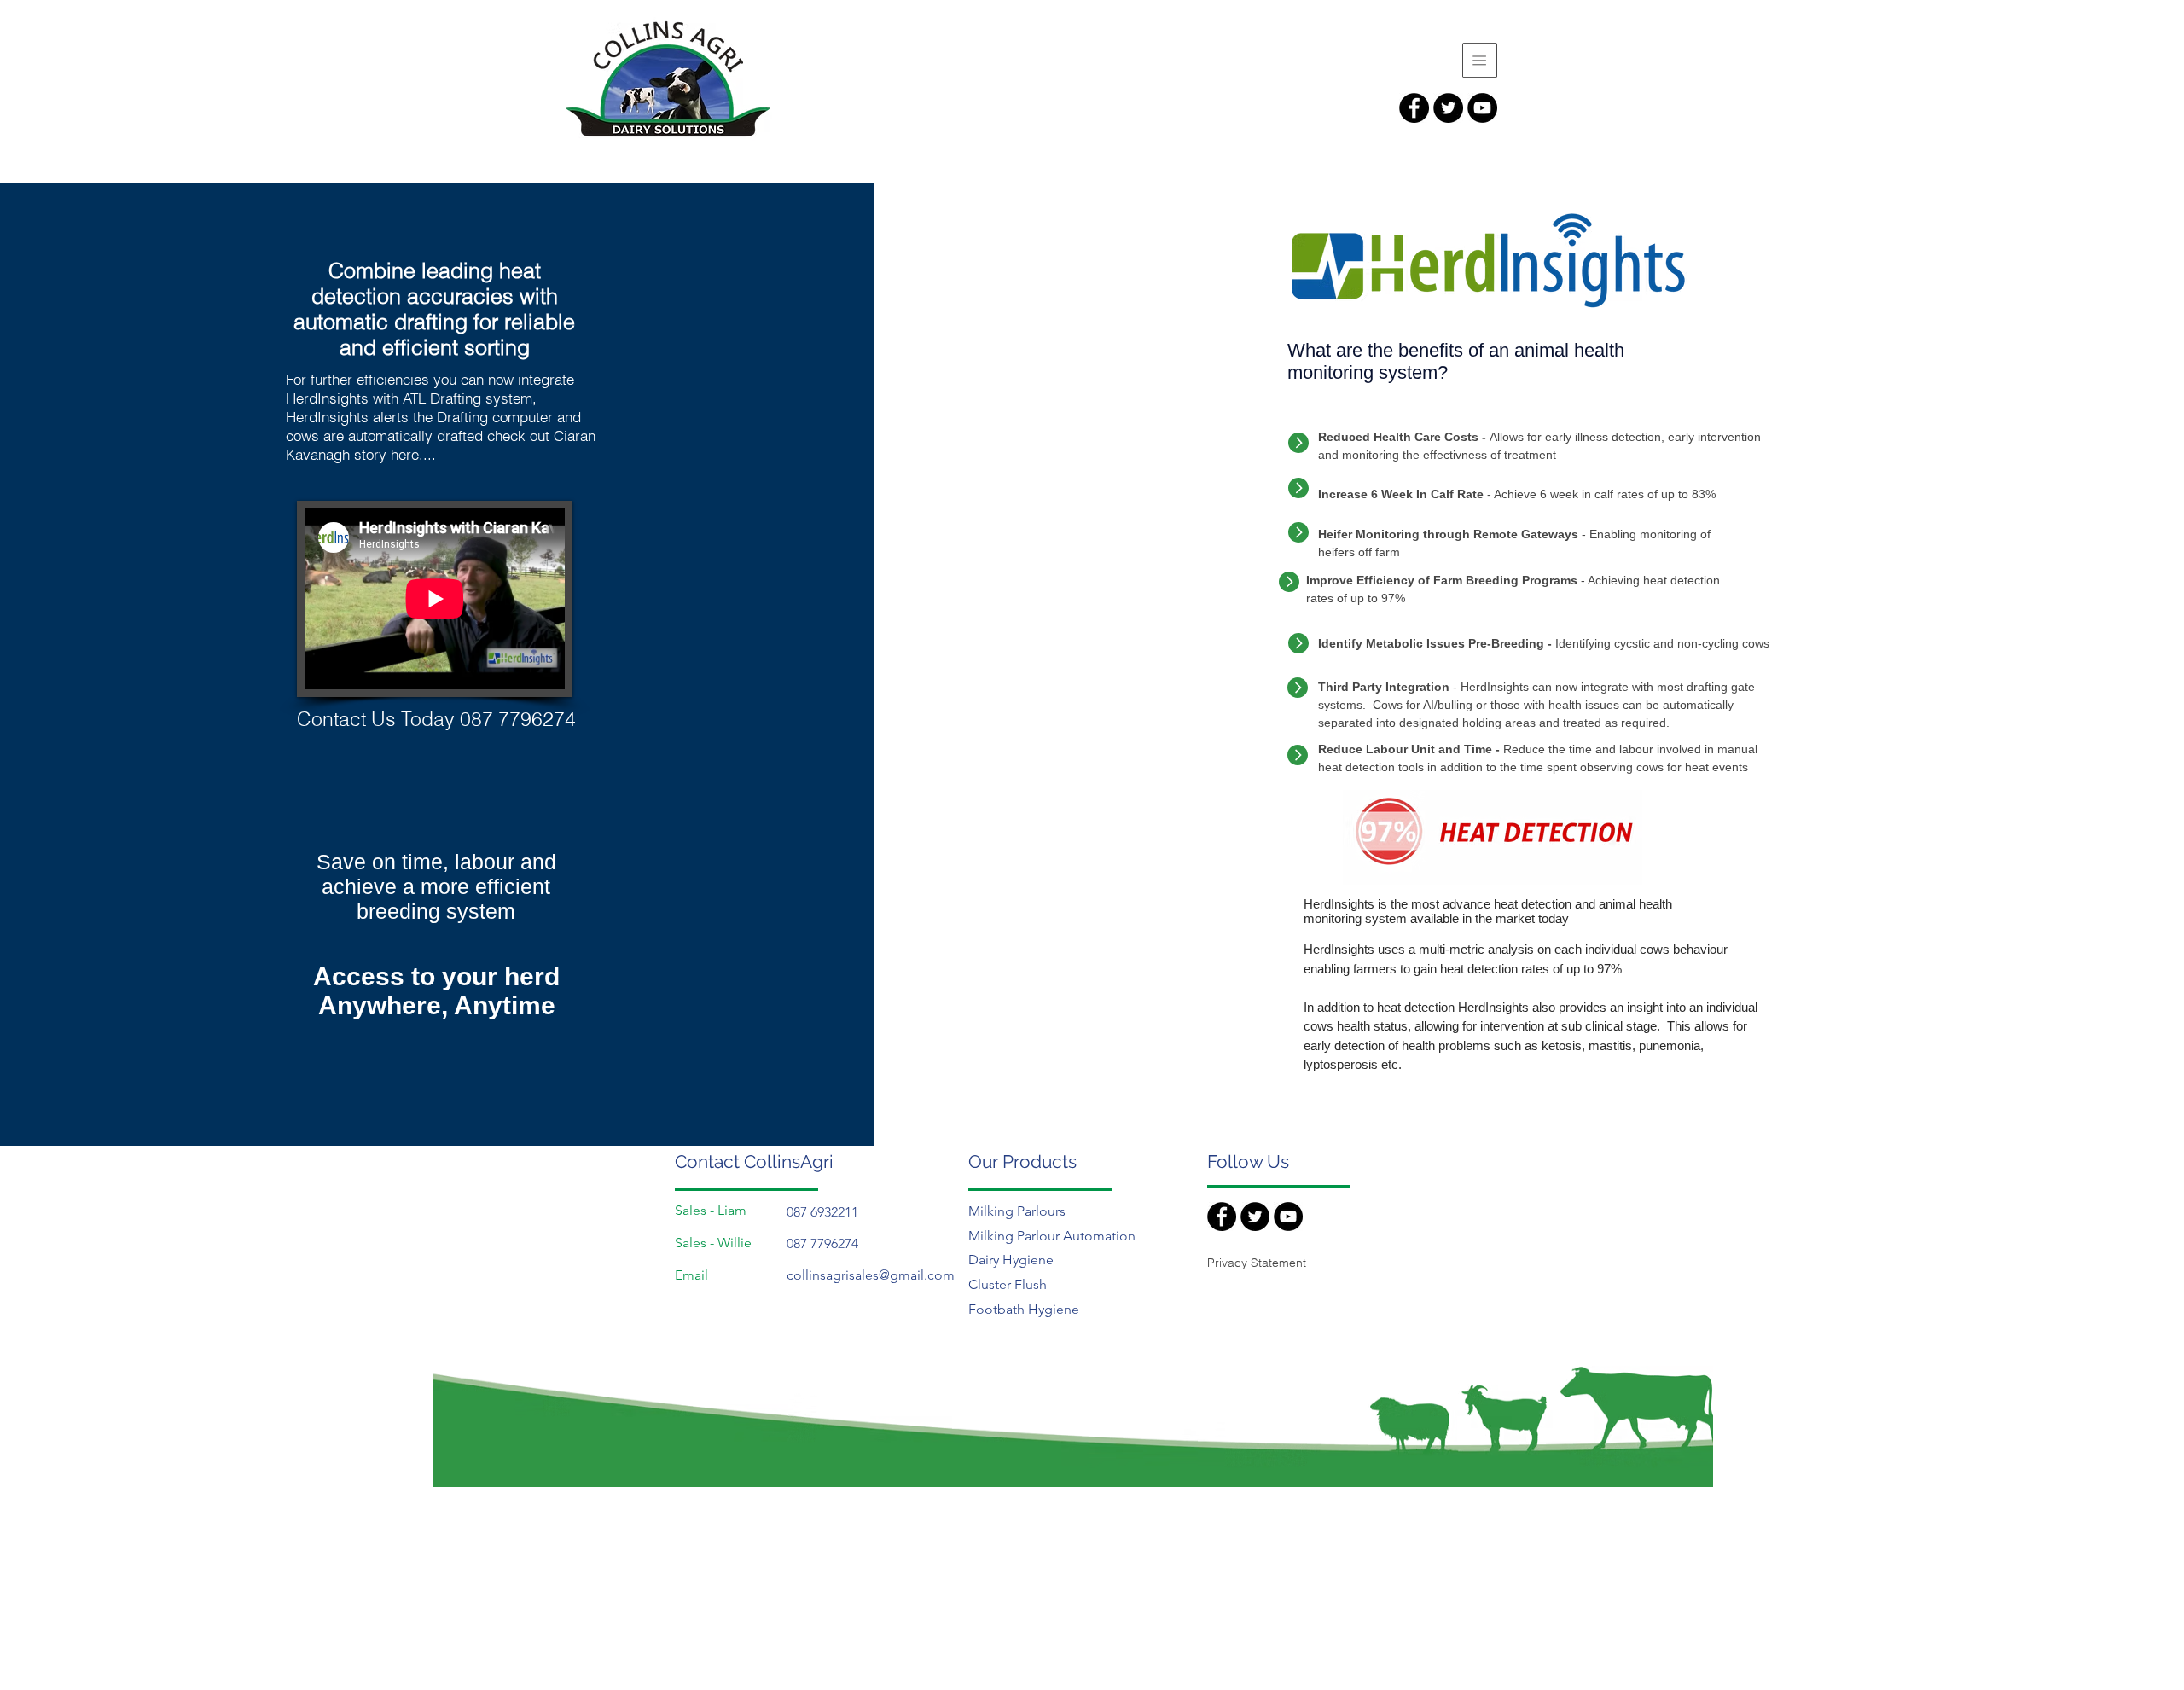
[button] (1480, 60)
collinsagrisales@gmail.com (871, 1275)
